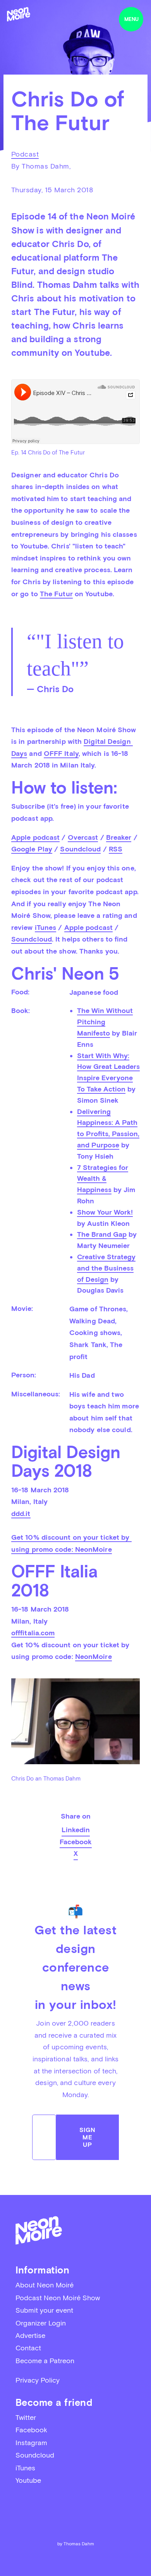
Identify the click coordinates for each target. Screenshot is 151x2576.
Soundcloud (80, 849)
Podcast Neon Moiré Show (58, 2298)
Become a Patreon (45, 2361)
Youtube (28, 2480)
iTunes (46, 927)
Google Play (32, 849)
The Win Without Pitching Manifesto (105, 1022)
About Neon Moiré (45, 2285)
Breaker (119, 837)
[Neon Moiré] (19, 14)
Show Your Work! (105, 1212)
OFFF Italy (61, 753)
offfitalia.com (33, 1633)
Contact (28, 2348)
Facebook (76, 1842)
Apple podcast (35, 837)
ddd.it (21, 1513)
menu (131, 19)
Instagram (31, 2443)
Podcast (25, 154)
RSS (116, 849)
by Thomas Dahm (76, 2544)
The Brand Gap (102, 1234)
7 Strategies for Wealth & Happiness (103, 1179)
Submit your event (44, 2310)
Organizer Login (41, 2323)
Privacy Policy (38, 2380)
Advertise (30, 2335)
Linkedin (76, 1830)
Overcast (83, 837)
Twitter (26, 2417)
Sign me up (88, 2137)
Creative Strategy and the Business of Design (106, 1268)
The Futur (56, 594)
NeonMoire (94, 1549)
